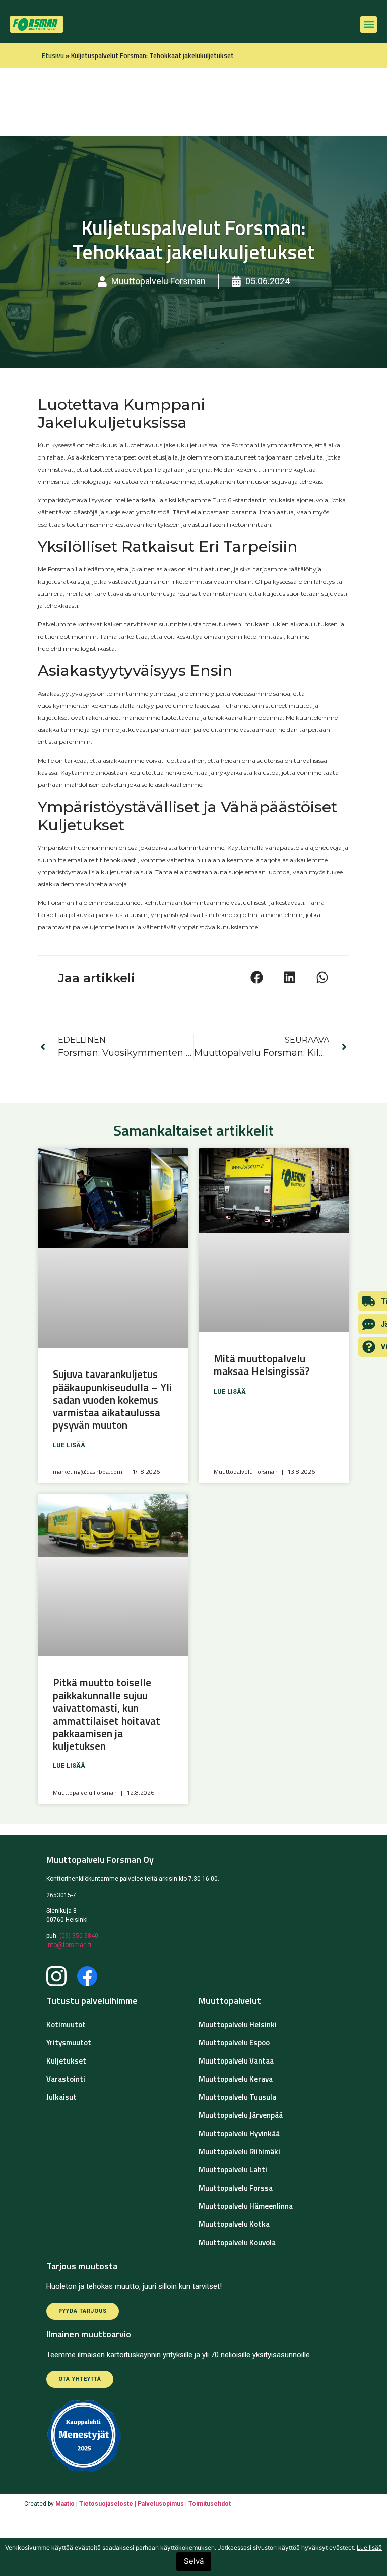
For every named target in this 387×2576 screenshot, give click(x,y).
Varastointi (66, 2079)
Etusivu (53, 55)
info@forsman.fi (69, 1945)
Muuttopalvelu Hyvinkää (239, 2133)
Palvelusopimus (162, 2504)
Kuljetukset (66, 2061)
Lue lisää (69, 1445)
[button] (369, 24)
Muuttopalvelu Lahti (233, 2170)
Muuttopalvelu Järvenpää (241, 2115)
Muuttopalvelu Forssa (236, 2188)
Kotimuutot (66, 2024)
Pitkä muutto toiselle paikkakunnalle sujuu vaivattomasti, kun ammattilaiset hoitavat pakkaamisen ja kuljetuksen (107, 1714)
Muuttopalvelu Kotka (234, 2224)
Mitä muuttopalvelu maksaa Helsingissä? (263, 1365)
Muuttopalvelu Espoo (234, 2043)
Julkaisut (61, 2097)
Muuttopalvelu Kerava (236, 2079)
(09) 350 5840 (79, 1936)
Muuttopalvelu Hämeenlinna (246, 2206)
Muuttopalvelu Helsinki (238, 2024)
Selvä (194, 2561)
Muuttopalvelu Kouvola (237, 2242)
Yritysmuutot (69, 2043)
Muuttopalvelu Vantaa (236, 2061)
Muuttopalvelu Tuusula (237, 2097)
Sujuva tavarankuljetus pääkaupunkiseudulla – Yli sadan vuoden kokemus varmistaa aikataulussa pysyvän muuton (112, 1399)
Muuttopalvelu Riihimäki (239, 2152)
